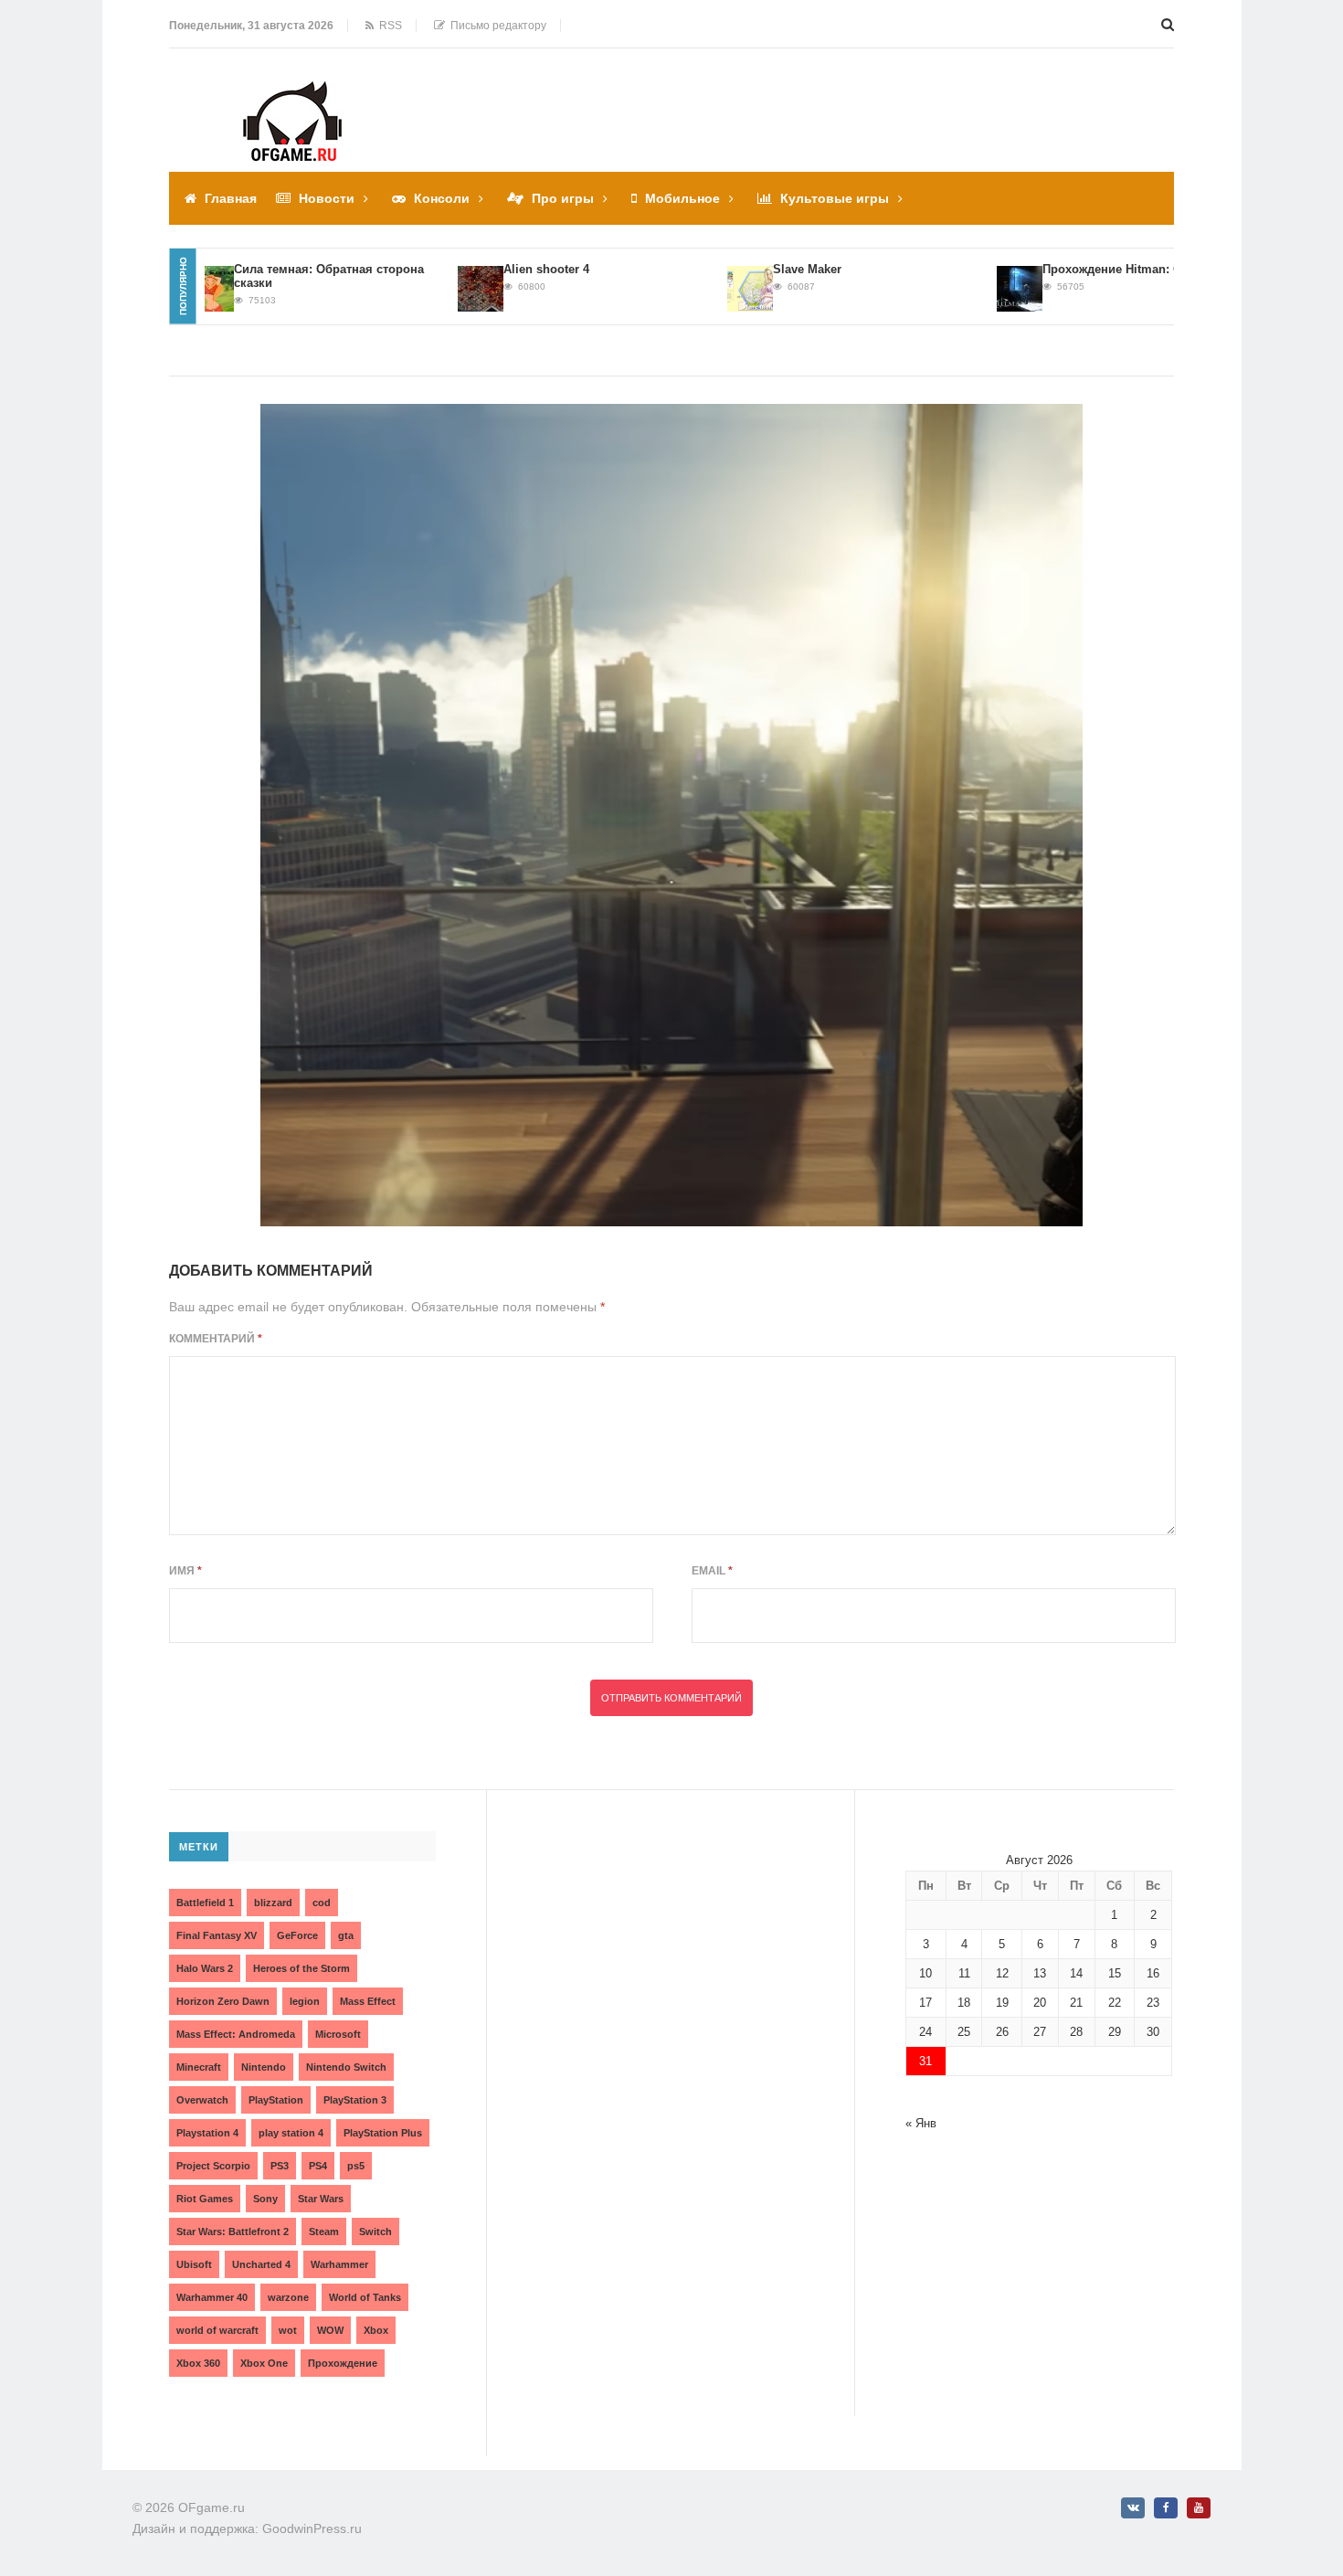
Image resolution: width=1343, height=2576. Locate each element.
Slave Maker (763, 269)
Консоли (442, 198)
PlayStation (276, 2100)
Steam (324, 2231)
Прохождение (343, 2363)
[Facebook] (1166, 2508)
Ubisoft (194, 2264)
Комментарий (216, 1339)
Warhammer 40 (212, 2297)
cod (322, 1903)
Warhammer (339, 2264)
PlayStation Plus (383, 2133)
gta (346, 1935)
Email (712, 1571)
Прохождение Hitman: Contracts (1091, 269)
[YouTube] (1199, 2508)
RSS (388, 26)
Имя (185, 1571)
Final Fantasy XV (217, 1935)
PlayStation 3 (355, 2100)
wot (288, 2330)
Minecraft (199, 2067)
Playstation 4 (207, 2133)
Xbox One (264, 2363)
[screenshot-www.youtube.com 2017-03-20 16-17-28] (671, 815)
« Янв (921, 2123)
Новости (327, 198)
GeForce (297, 1935)
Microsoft (338, 2034)
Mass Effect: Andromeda (236, 2034)
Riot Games (205, 2199)
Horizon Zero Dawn (223, 2001)
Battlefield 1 (205, 1903)
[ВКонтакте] (1133, 2508)
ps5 (356, 2166)
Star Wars (321, 2199)
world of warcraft (217, 2330)
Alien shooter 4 (502, 269)
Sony (265, 2199)
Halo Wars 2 (205, 1968)
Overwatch (202, 2100)
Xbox (376, 2330)
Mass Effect (368, 2001)
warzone (288, 2297)
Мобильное (682, 198)
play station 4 (291, 2133)
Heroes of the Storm (301, 1968)
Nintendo (264, 2067)
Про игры (563, 198)
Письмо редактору (496, 26)
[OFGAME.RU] (292, 94)
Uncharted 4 (261, 2264)
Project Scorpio (213, 2166)
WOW (330, 2330)
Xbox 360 (198, 2363)
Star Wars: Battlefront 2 (233, 2231)
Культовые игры (835, 198)
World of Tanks (365, 2297)
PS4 (318, 2166)
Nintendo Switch (346, 2067)
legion (305, 2001)
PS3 (280, 2166)
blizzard (273, 1903)
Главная (231, 198)
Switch (375, 2231)
